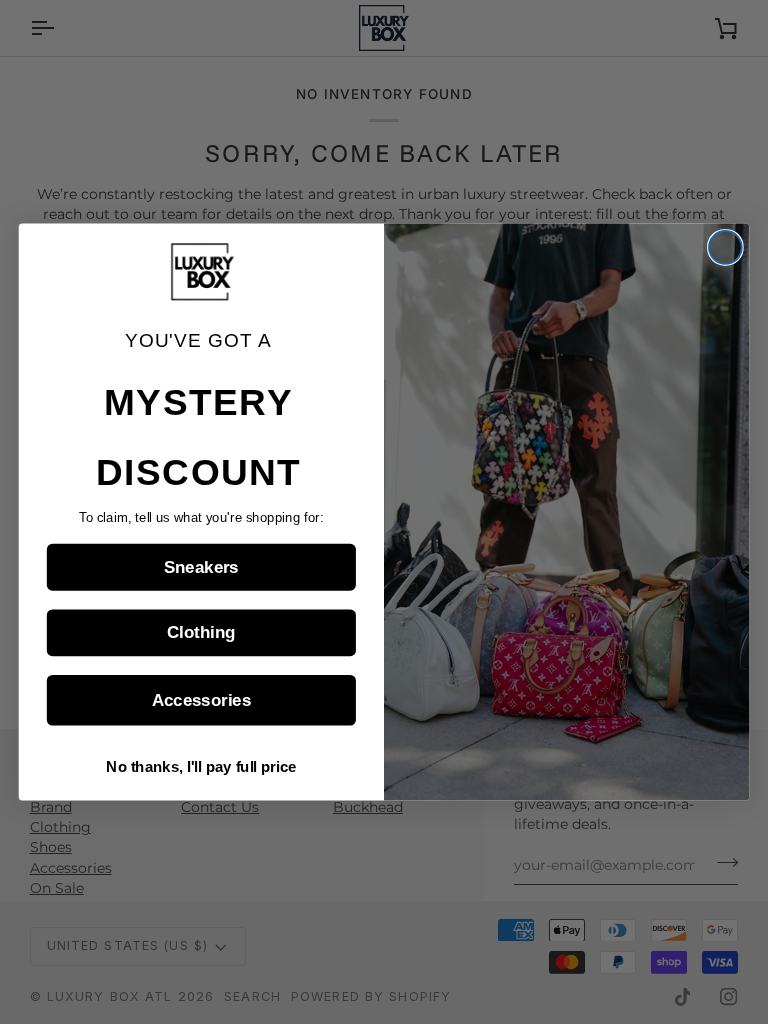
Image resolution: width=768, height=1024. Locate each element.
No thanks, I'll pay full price (201, 767)
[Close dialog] (725, 247)
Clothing (201, 633)
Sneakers (201, 567)
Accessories (201, 700)
